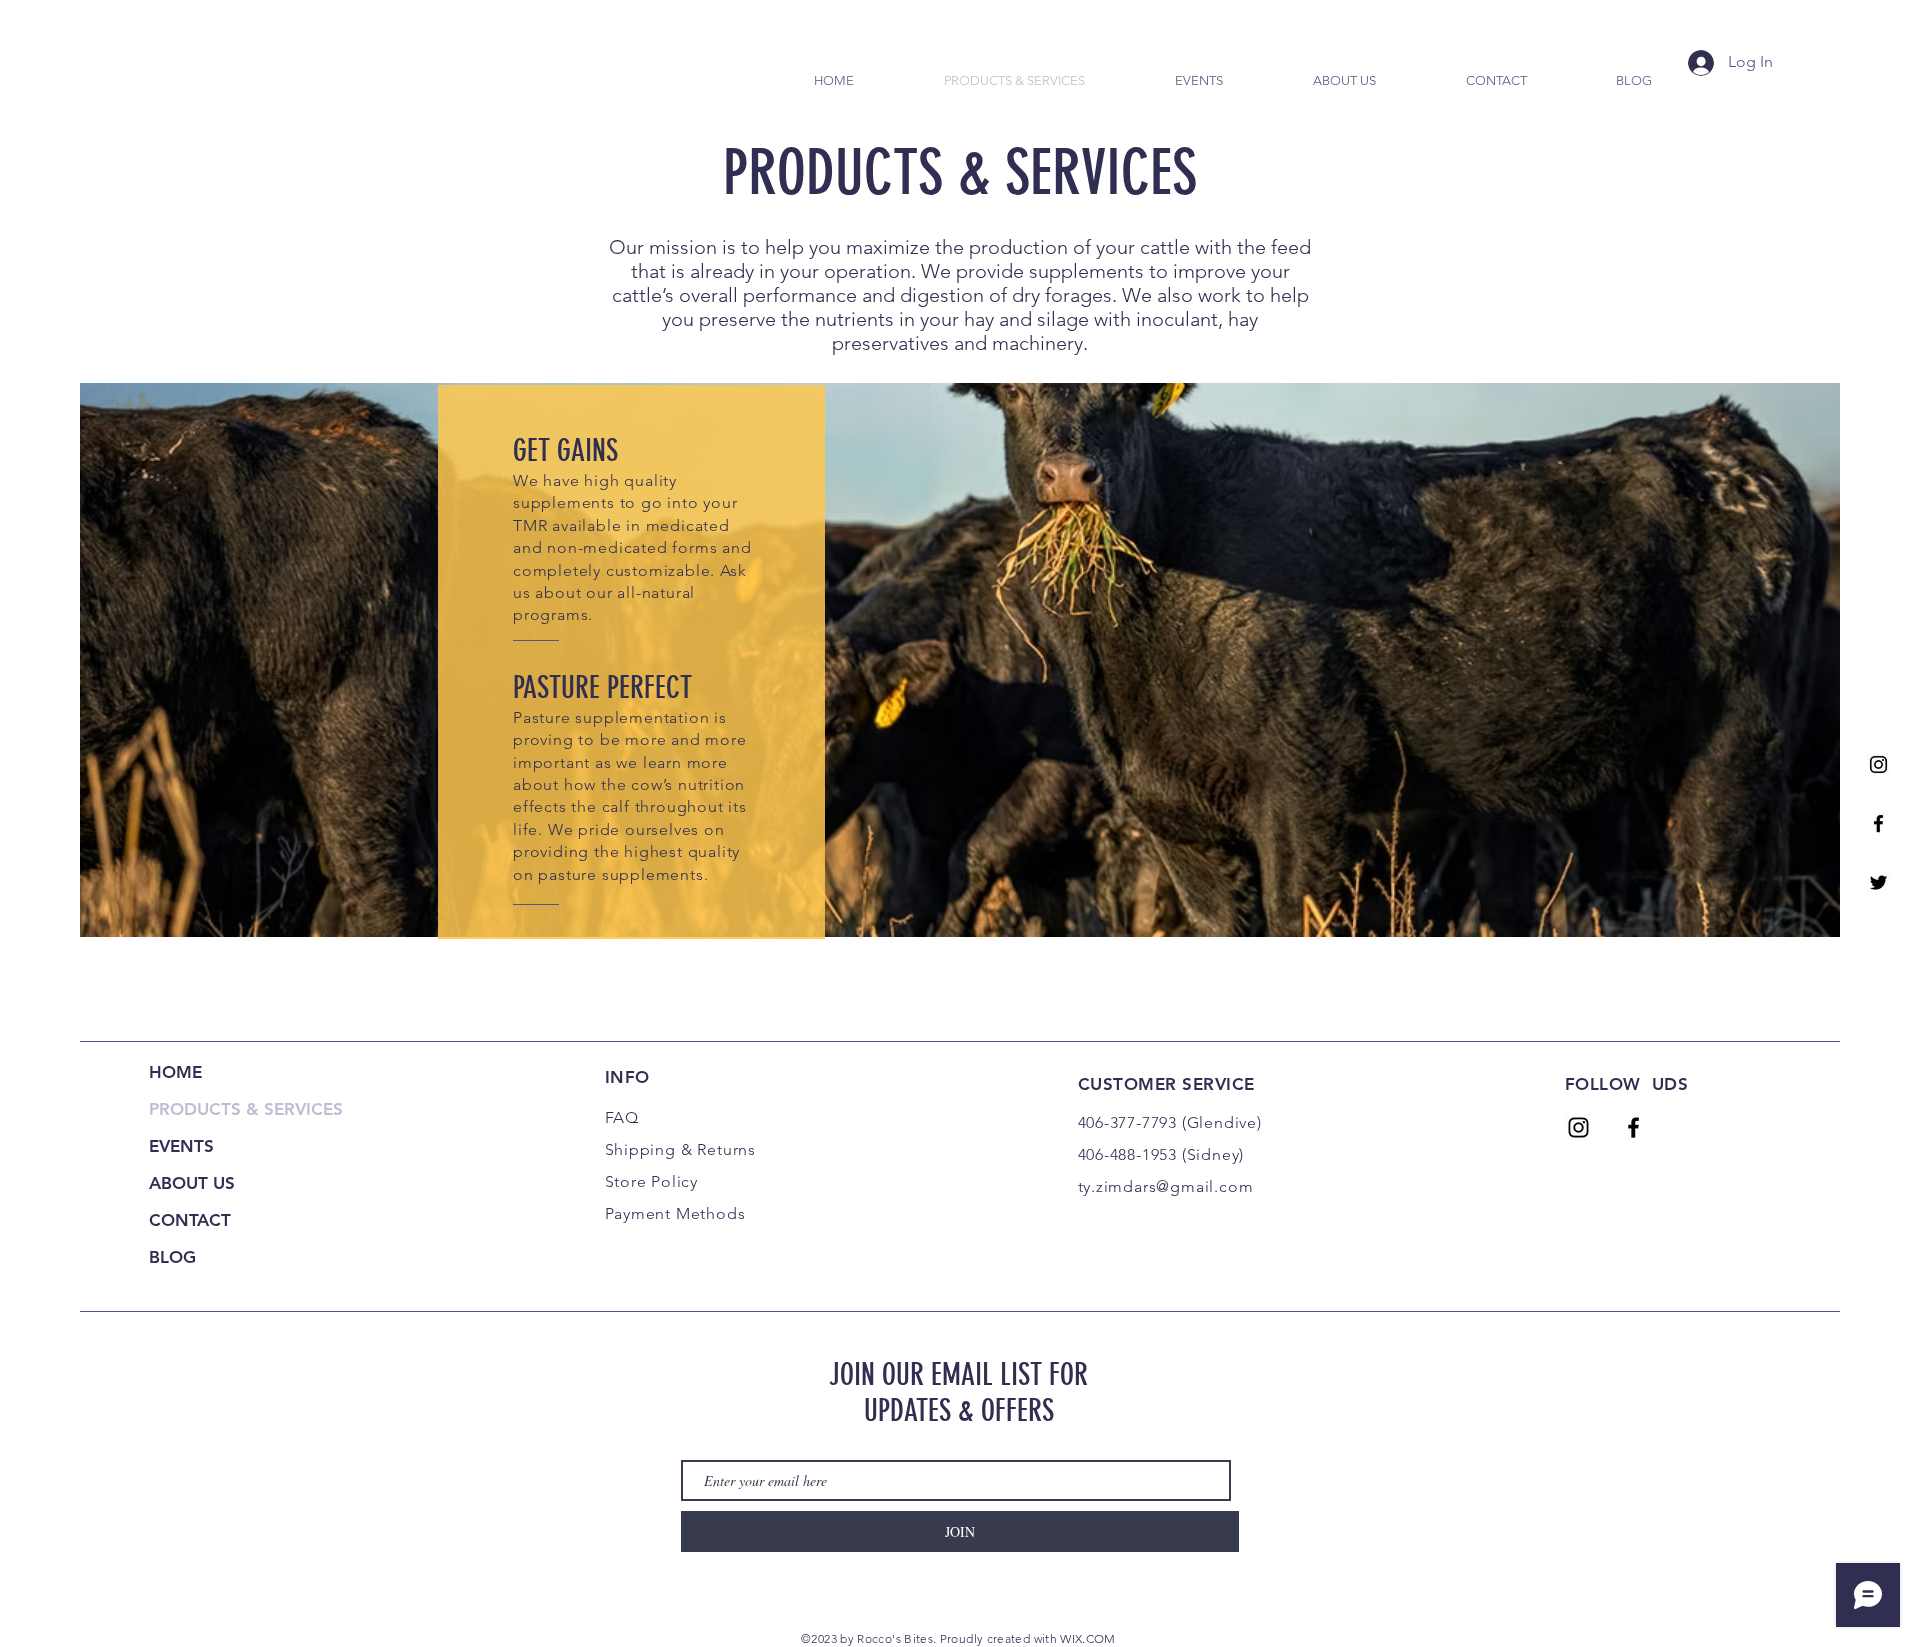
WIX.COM (1088, 1638)
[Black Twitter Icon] (1878, 882)
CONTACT (190, 1220)
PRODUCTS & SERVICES (246, 1109)
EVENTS (181, 1146)
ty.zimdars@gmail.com (1166, 1186)
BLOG (172, 1257)
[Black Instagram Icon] (1878, 764)
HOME (175, 1072)
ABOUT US (192, 1183)
